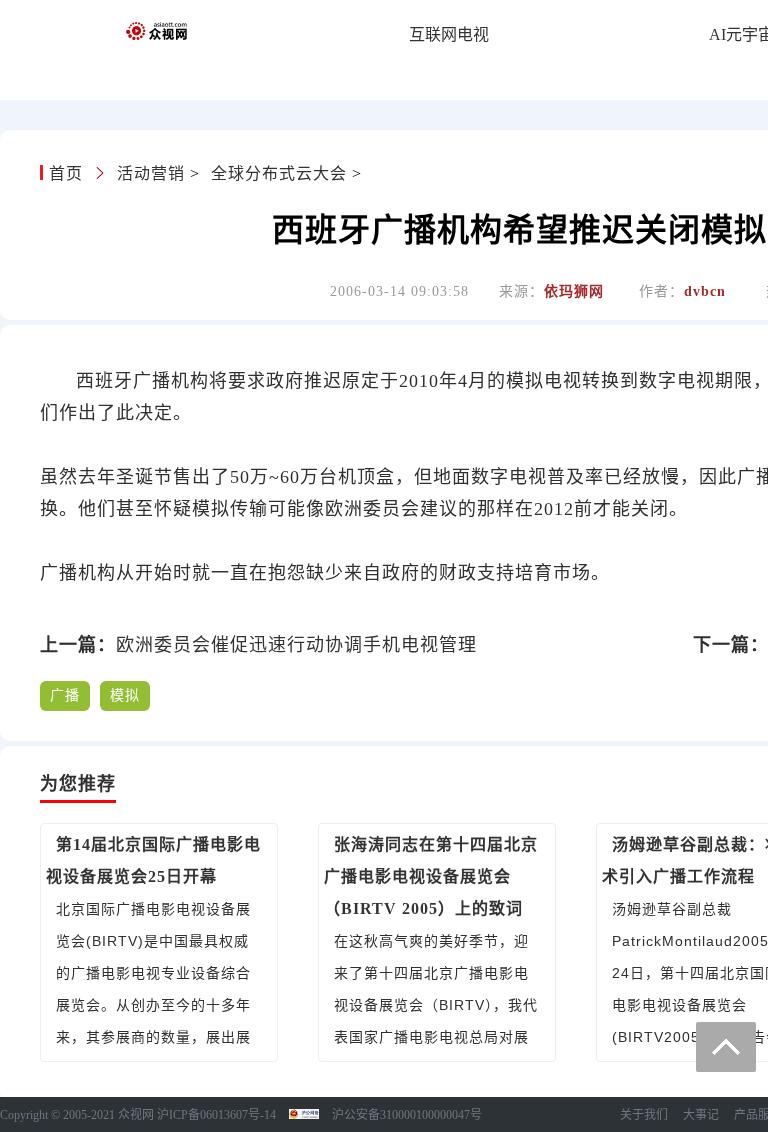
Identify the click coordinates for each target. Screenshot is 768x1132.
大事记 (701, 1115)
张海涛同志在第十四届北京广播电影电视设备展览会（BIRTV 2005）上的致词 (431, 876)
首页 (68, 173)
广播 (65, 695)
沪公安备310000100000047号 (407, 1115)
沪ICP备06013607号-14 (216, 1115)
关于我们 (644, 1115)
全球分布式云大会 (279, 173)
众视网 (136, 1115)
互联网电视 (449, 34)
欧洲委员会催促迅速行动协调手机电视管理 (296, 645)
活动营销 (151, 173)
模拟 (125, 695)
